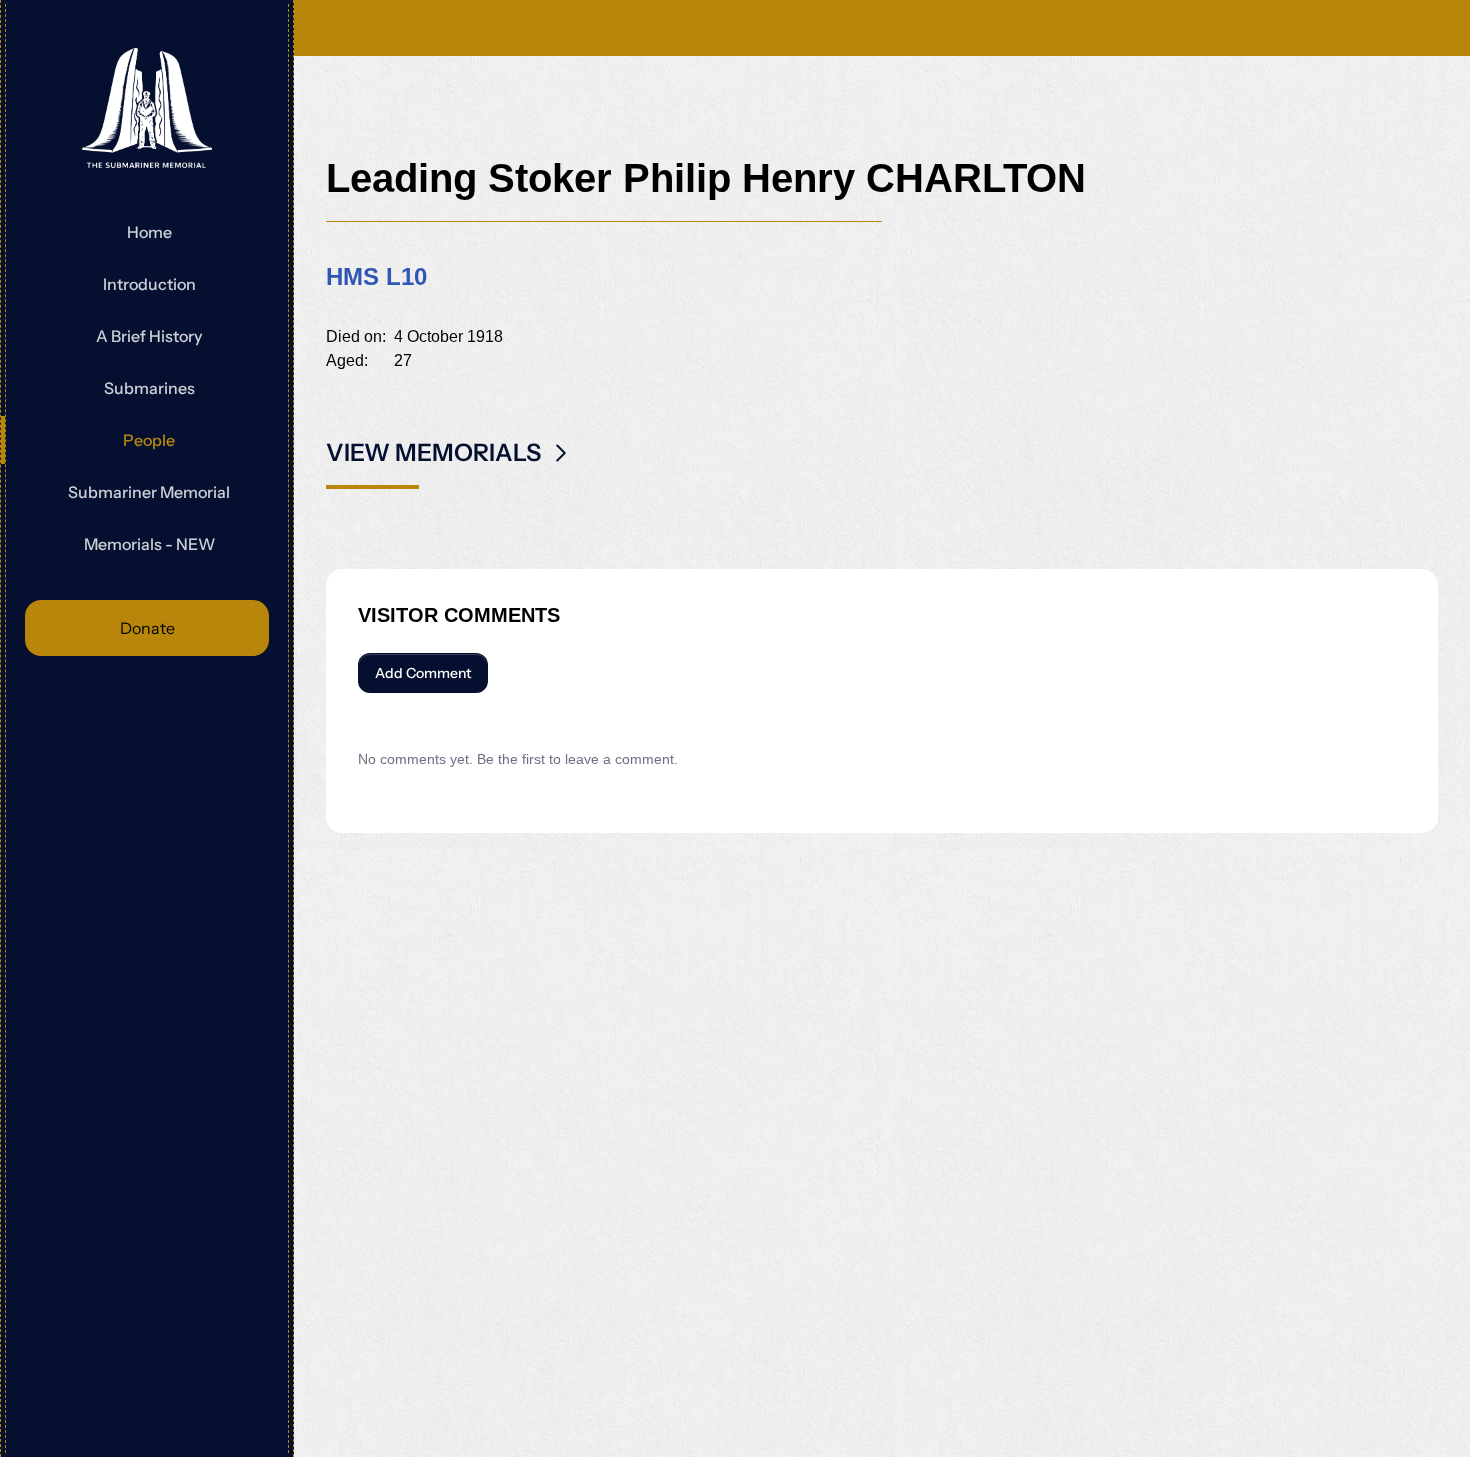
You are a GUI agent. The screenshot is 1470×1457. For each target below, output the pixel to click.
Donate (147, 628)
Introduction (149, 284)
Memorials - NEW (149, 544)
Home (149, 232)
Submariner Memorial (149, 492)
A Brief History (149, 336)
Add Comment (423, 673)
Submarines (149, 388)
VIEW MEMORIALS (433, 452)
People (149, 440)
